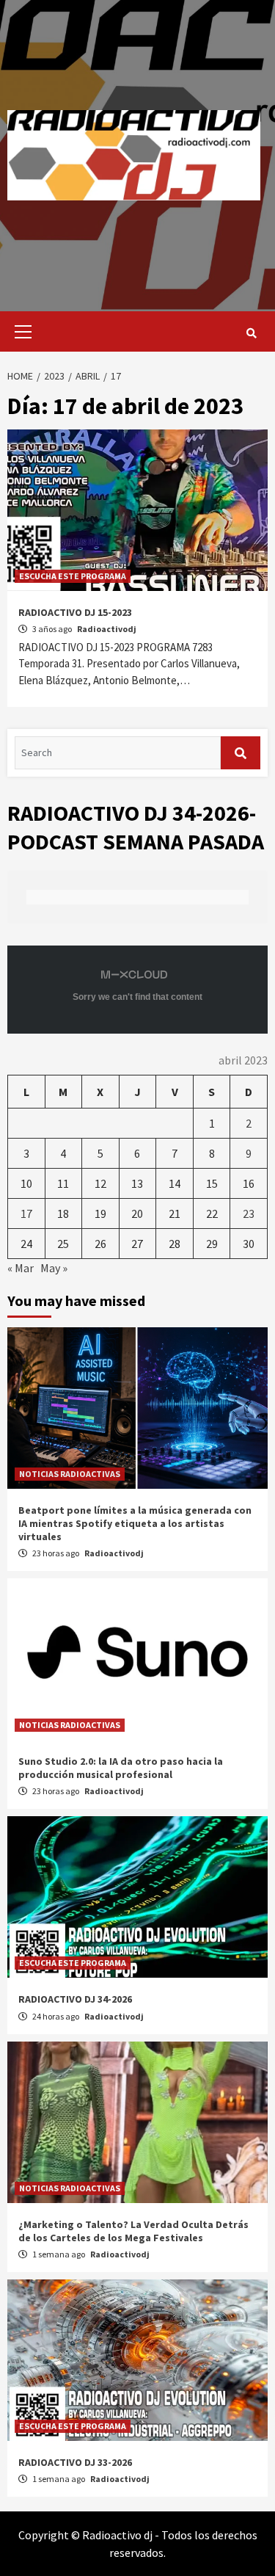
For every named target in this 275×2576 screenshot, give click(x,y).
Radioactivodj (107, 629)
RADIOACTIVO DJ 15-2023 (75, 612)
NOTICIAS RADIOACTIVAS (70, 1474)
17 (26, 1213)
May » (54, 1268)
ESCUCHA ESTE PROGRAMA (73, 576)
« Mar (21, 1268)
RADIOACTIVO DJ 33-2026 (75, 2462)
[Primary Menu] (19, 331)
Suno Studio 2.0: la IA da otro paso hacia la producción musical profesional (121, 1768)
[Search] (251, 333)
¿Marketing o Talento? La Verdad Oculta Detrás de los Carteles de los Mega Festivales (133, 2231)
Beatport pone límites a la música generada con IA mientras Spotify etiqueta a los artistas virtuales (135, 1523)
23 (249, 1213)
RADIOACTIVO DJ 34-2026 (75, 1999)
